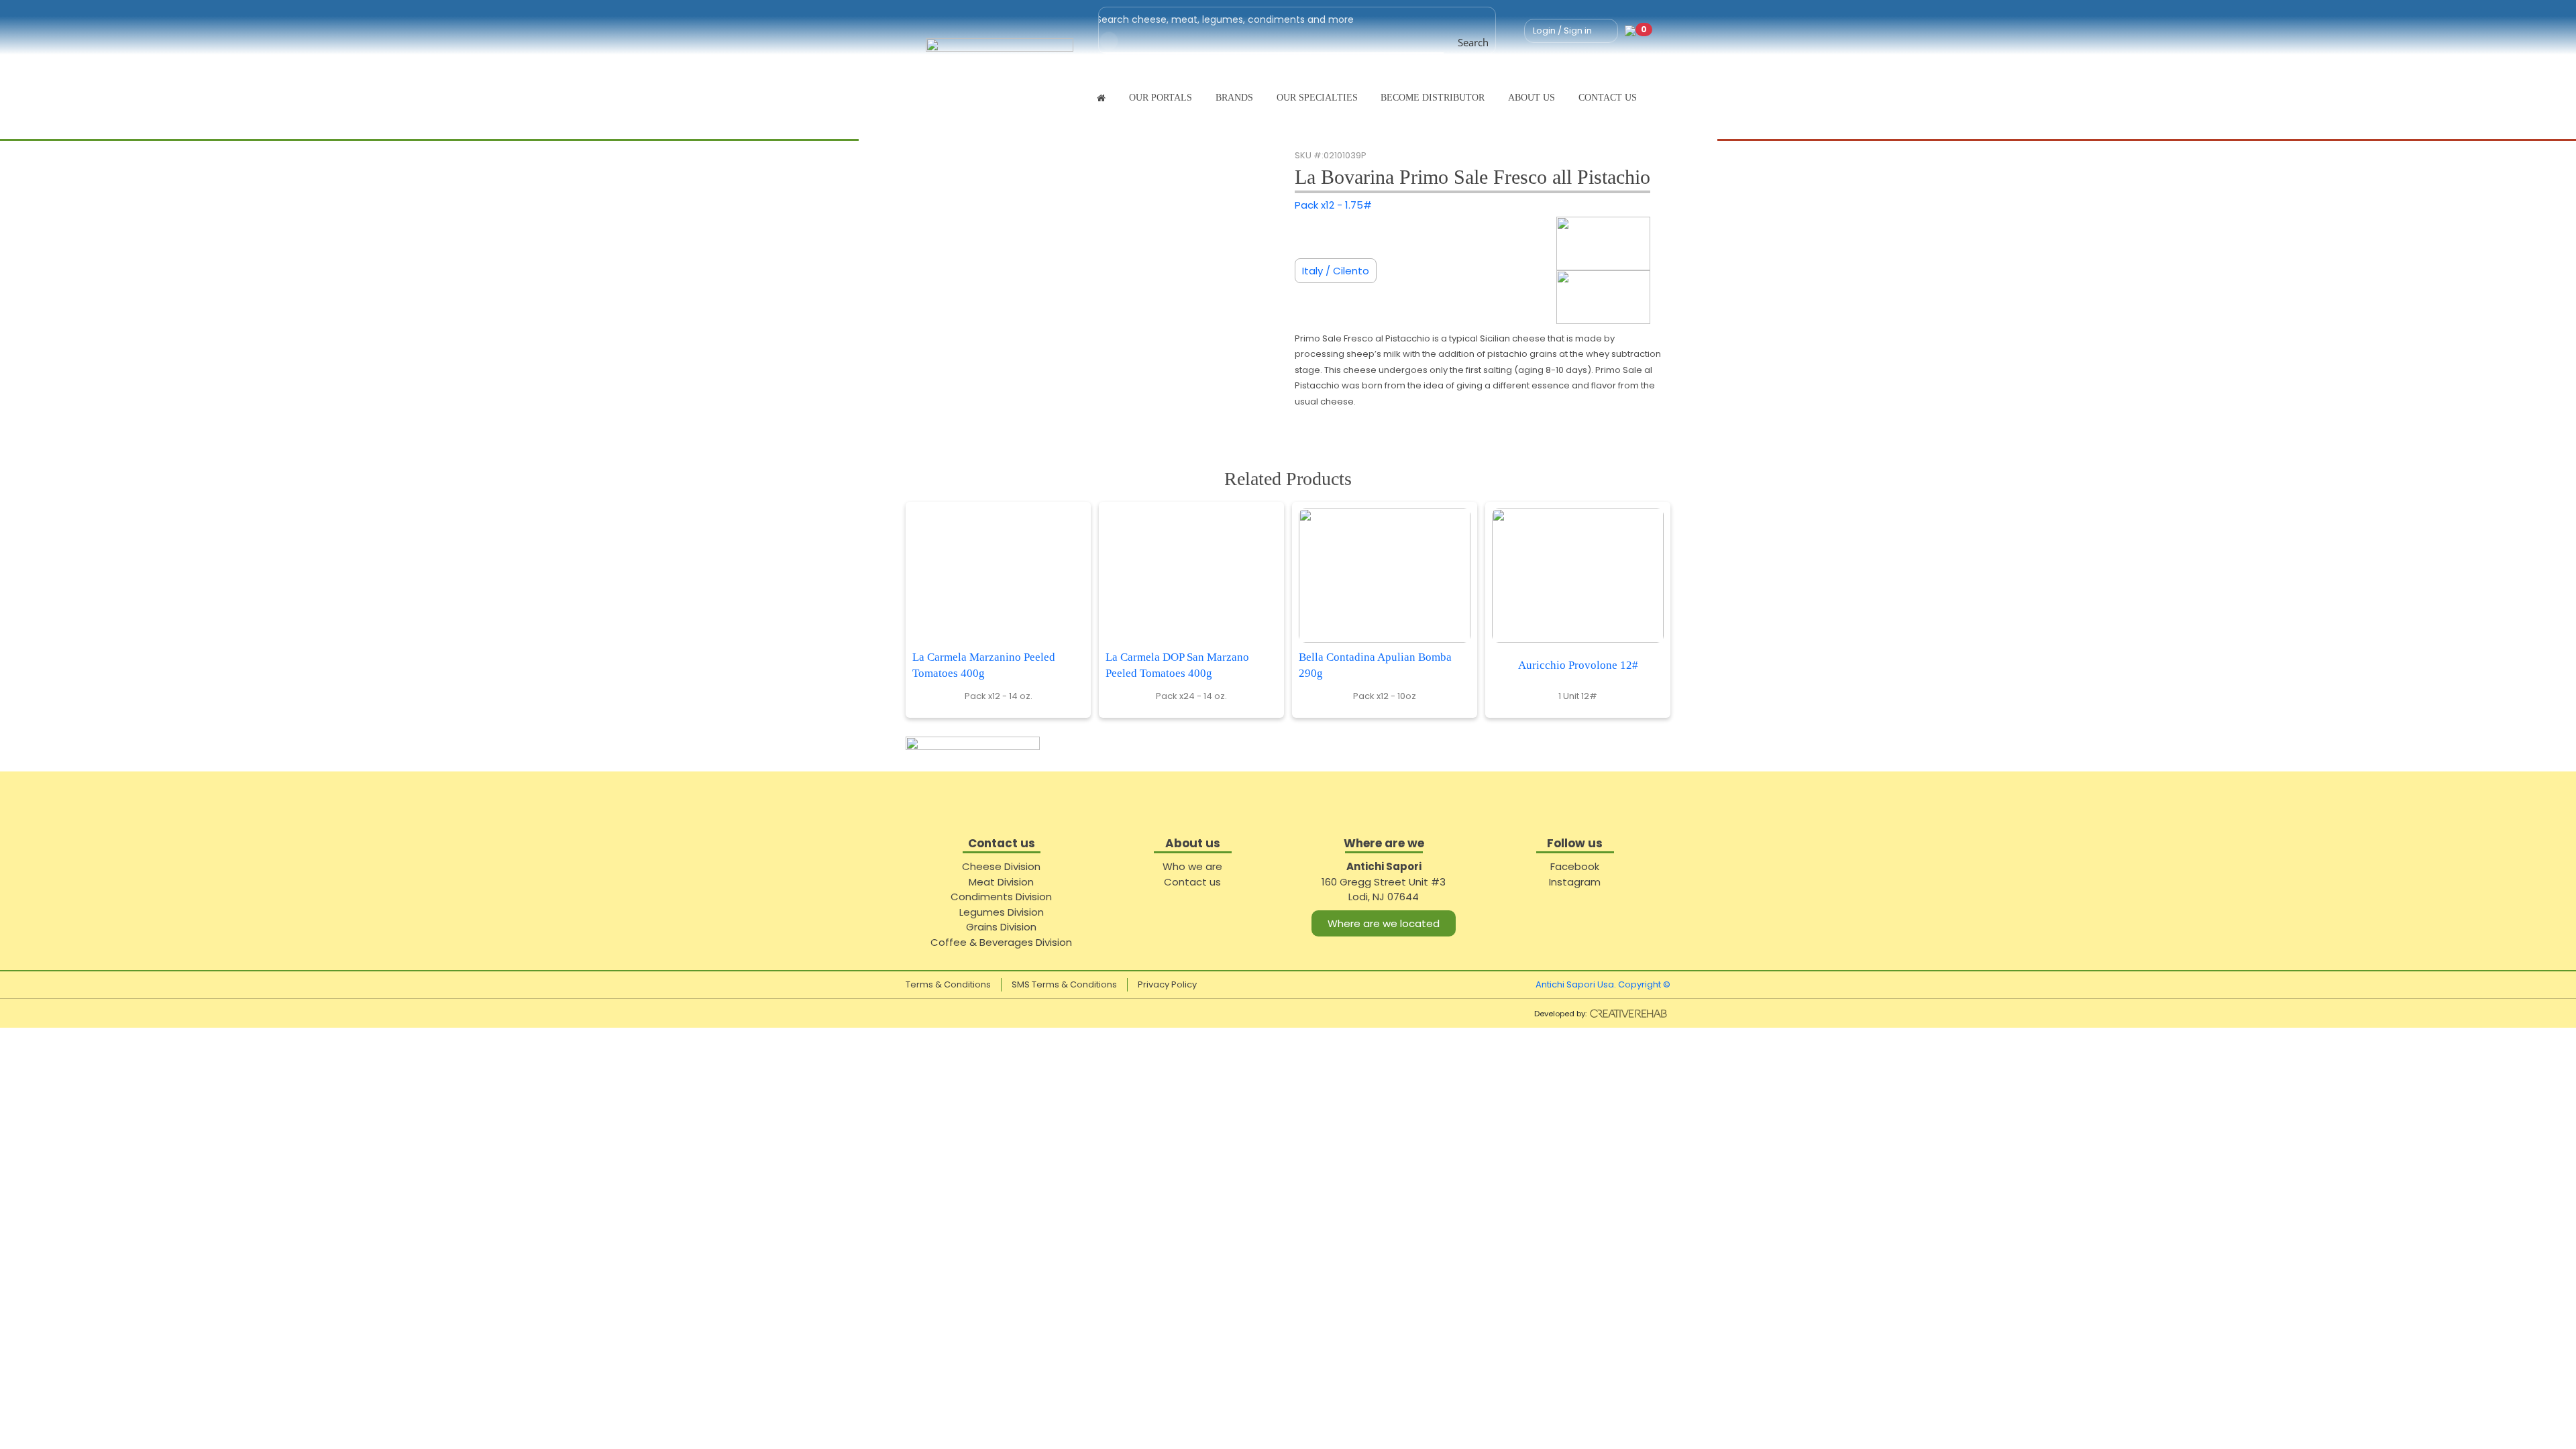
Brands (1234, 98)
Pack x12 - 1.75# (1333, 205)
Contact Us (1608, 98)
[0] (1630, 31)
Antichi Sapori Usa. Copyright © (1603, 984)
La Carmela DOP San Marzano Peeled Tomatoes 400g (1177, 665)
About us (1532, 98)
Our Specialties (1317, 98)
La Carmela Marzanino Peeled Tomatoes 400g (984, 665)
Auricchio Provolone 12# (1578, 665)
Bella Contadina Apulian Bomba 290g (1375, 665)
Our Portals (1161, 98)
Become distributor (1433, 98)
